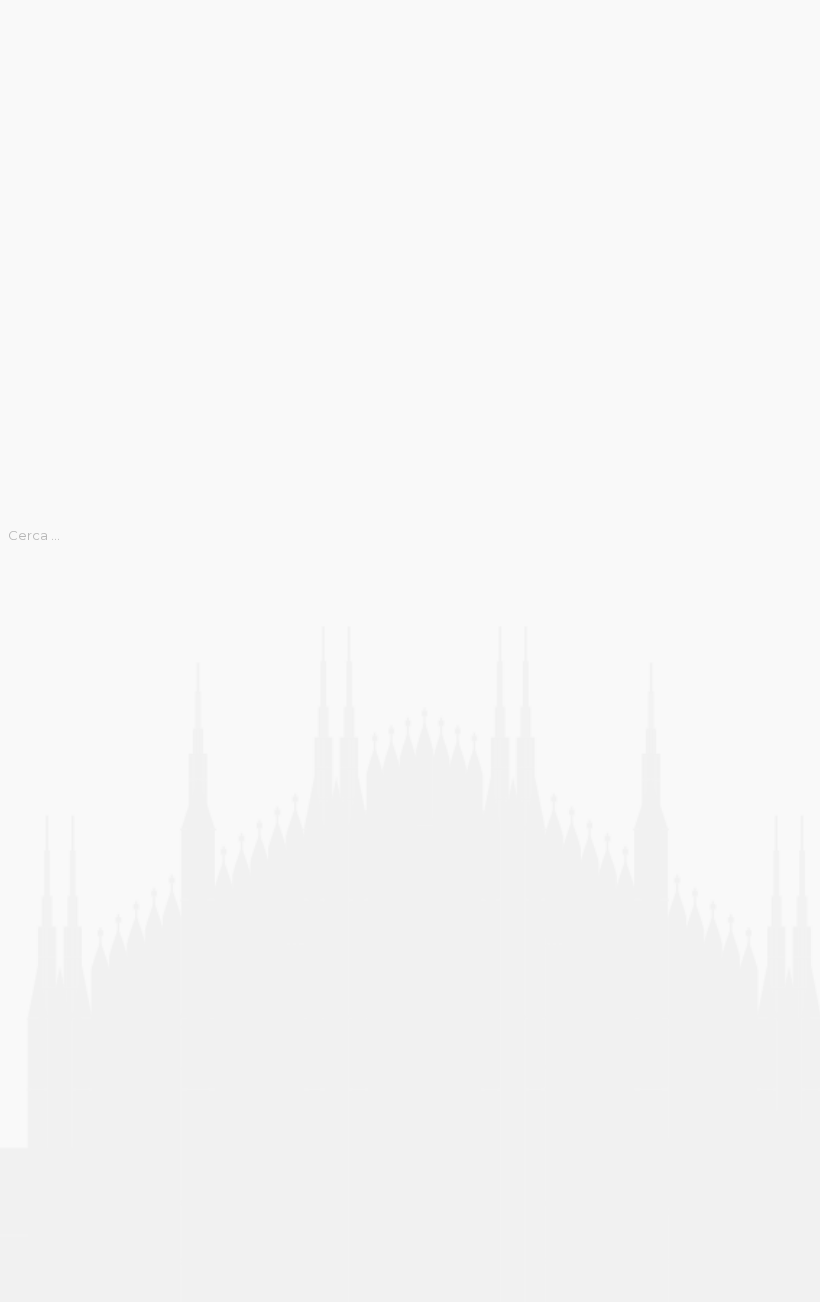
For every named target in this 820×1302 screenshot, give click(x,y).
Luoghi (24, 1071)
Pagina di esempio (67, 1095)
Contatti (29, 734)
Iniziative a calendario (78, 903)
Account (30, 638)
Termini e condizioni (72, 1167)
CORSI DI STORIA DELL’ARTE (108, 758)
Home (22, 12)
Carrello (27, 662)
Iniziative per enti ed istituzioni (111, 975)
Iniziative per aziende (77, 951)
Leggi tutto (41, 505)
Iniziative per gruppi (72, 999)
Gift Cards (35, 806)
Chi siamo (34, 710)
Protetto (32, 1119)
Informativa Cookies (72, 854)
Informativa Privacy (69, 878)
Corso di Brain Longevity (87, 782)
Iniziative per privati (71, 1023)
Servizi (24, 1143)
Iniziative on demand (75, 927)
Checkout (34, 686)
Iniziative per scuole (72, 1047)
